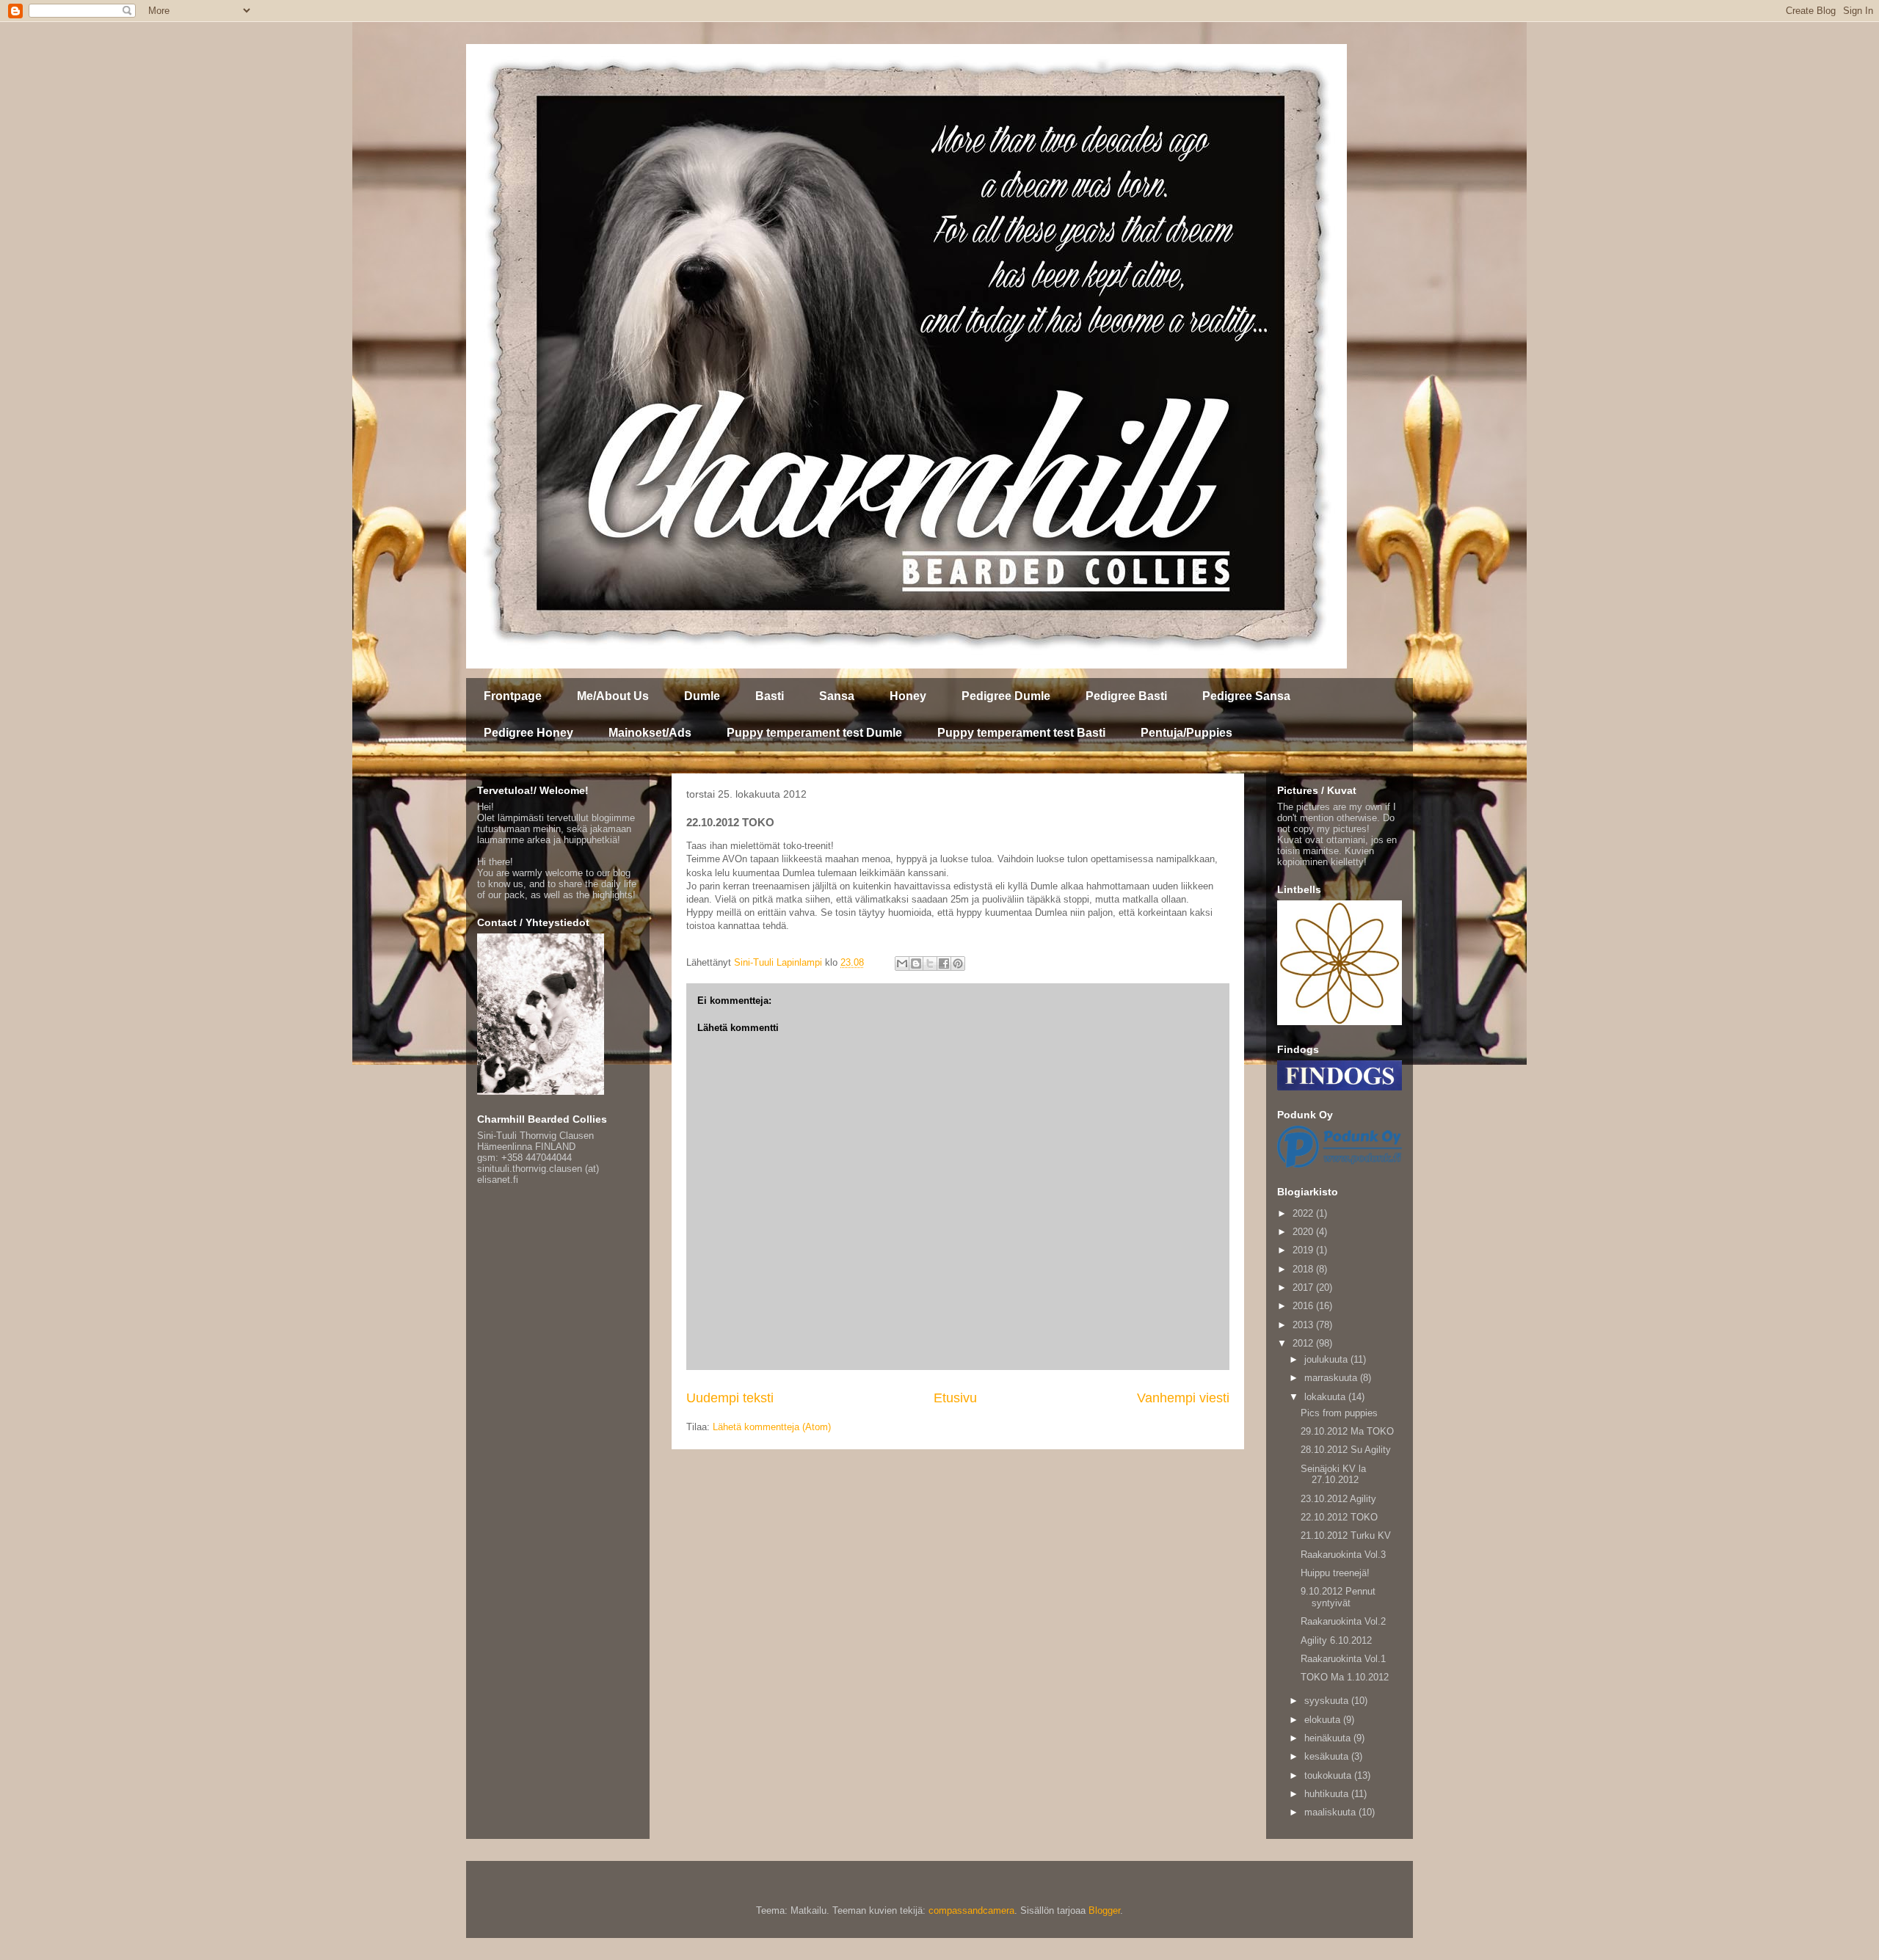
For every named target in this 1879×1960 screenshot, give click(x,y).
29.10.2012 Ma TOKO (1347, 1431)
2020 (1304, 1232)
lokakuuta (1326, 1397)
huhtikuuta (1328, 1794)
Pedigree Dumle (1006, 696)
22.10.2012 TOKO (1339, 1517)
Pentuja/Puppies (1186, 733)
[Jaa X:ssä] (930, 963)
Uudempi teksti (730, 1398)
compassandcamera (971, 1910)
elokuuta (1324, 1720)
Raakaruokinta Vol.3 (1343, 1555)
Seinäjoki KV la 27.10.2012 (1333, 1475)
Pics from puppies (1339, 1413)
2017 (1304, 1287)
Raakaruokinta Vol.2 (1343, 1621)
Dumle (702, 696)
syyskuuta (1328, 1701)
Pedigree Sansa (1246, 696)
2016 (1304, 1306)
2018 (1304, 1269)
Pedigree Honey (528, 733)
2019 (1304, 1250)
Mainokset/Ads (650, 733)
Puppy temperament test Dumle (814, 733)
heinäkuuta (1329, 1738)
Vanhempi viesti (1183, 1398)
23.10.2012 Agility (1338, 1499)
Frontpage (513, 696)
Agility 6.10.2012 (1336, 1640)
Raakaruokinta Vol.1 (1343, 1659)
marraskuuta (1332, 1378)
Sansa (837, 696)
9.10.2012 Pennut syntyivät (1338, 1597)
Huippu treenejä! (1335, 1573)
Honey (908, 696)
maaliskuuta (1331, 1812)
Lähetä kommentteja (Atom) (772, 1427)
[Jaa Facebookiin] (944, 963)
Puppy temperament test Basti (1021, 733)
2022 (1304, 1213)
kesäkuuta (1328, 1756)
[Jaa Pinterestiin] (958, 963)
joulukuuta (1327, 1359)
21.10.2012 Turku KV (1346, 1535)
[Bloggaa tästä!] (916, 963)
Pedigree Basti (1126, 696)
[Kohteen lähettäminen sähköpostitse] (902, 963)
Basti (770, 696)
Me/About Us (613, 696)
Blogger (1104, 1910)
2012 (1304, 1343)
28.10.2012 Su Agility (1346, 1450)
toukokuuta (1329, 1775)
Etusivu (955, 1398)
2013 (1304, 1325)
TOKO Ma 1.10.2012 (1345, 1677)
